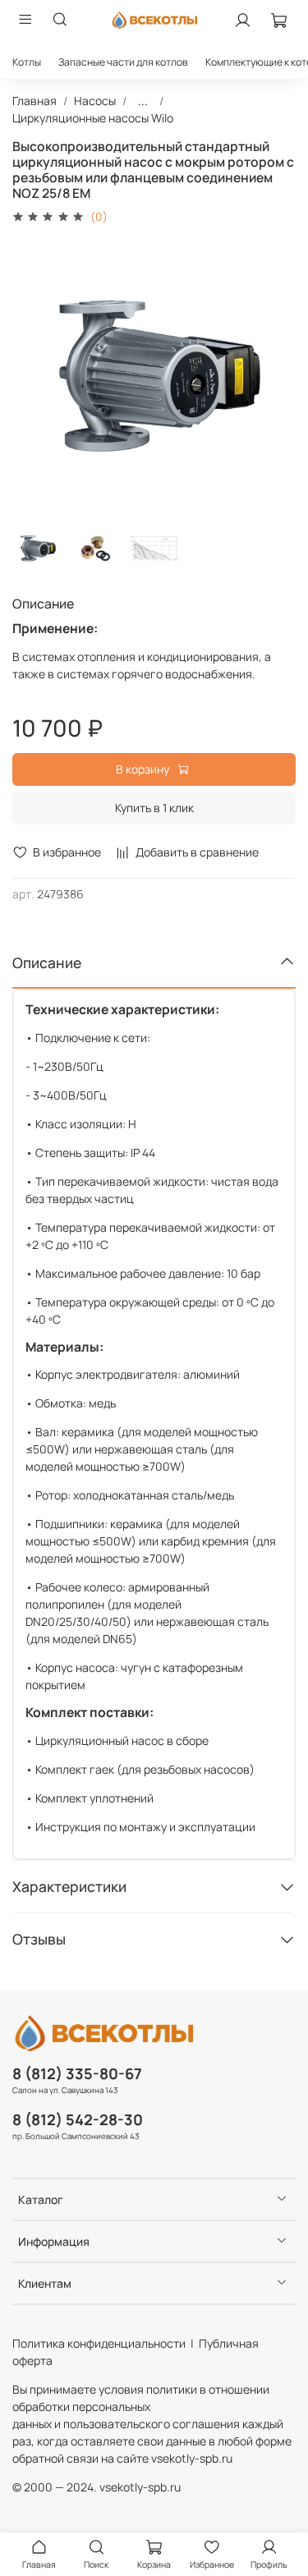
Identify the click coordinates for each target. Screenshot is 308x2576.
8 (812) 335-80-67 (77, 2073)
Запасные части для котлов (123, 62)
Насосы (95, 101)
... (143, 101)
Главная (34, 101)
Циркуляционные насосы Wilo (93, 118)
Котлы (27, 62)
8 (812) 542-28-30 (78, 2119)
